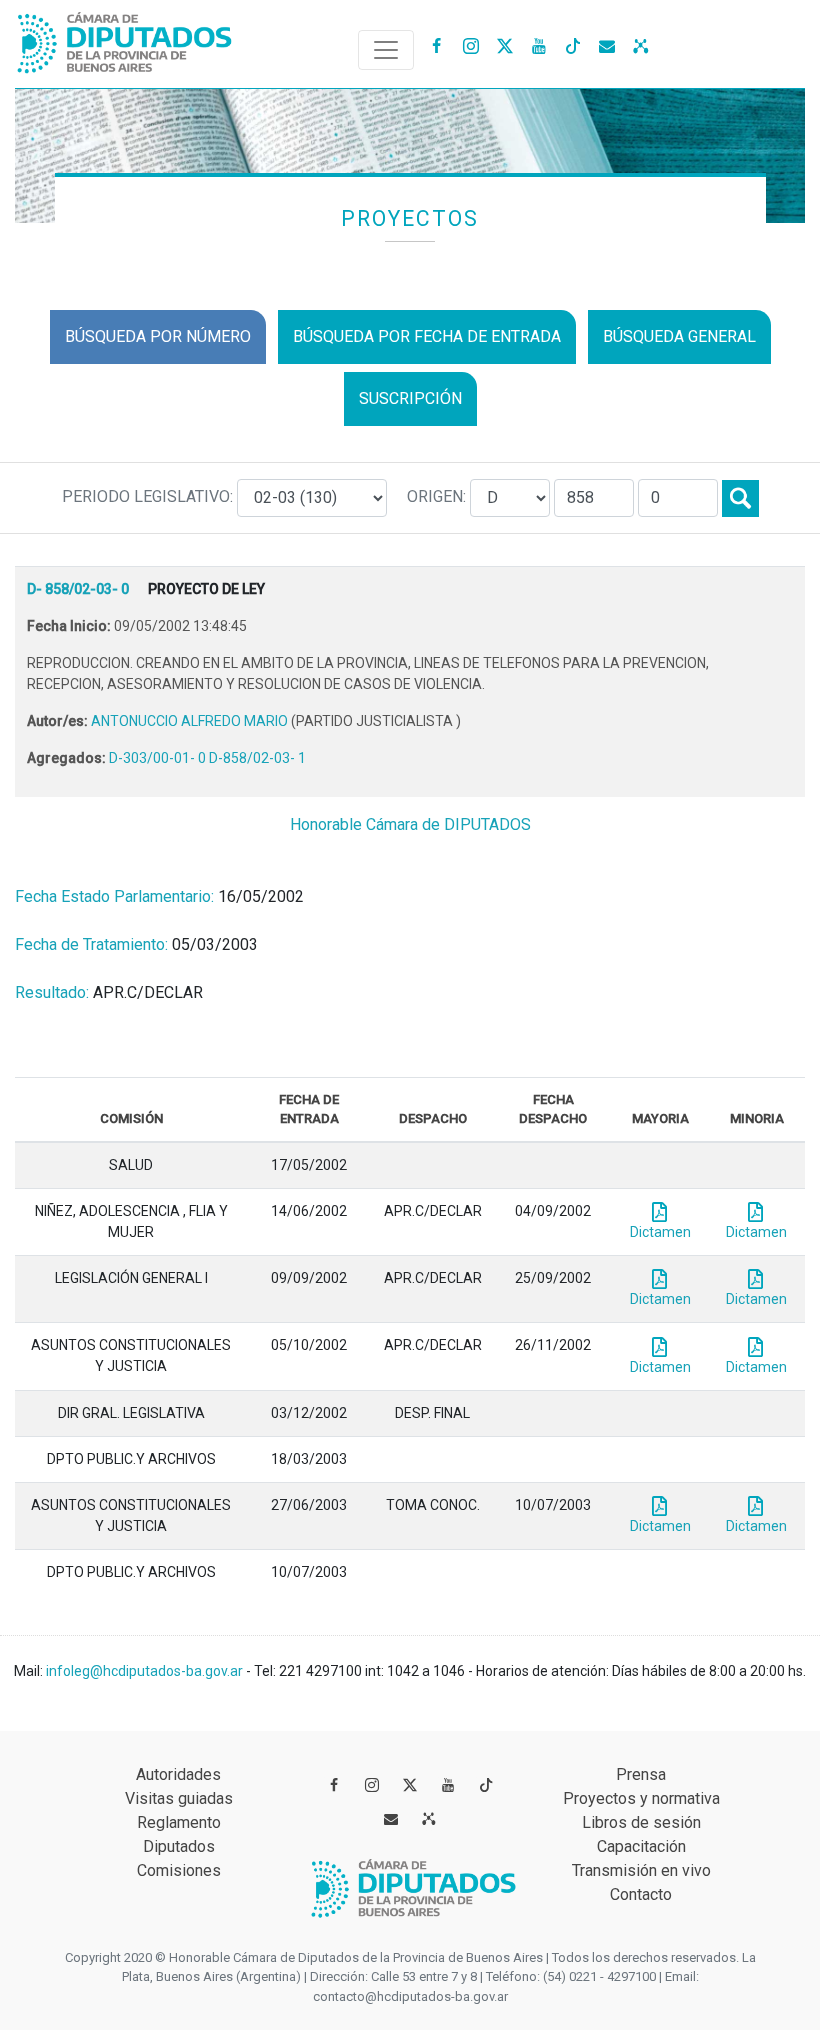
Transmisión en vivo (641, 1870)
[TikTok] (573, 45)
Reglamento (179, 1822)
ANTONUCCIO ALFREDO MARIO (191, 721)
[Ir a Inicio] (125, 38)
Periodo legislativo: (149, 496)
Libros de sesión (641, 1822)
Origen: (438, 496)
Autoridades (178, 1774)
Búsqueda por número (158, 336)
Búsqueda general (679, 336)
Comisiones (179, 1870)
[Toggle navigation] (386, 50)
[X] (505, 45)
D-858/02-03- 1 (257, 758)
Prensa (641, 1774)
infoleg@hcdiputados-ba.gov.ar (146, 1671)
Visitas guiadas (179, 1798)
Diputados (179, 1846)
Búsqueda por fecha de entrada (427, 336)
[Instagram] (471, 45)
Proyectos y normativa (641, 1798)
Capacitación (641, 1846)
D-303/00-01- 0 (159, 758)
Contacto (641, 1894)
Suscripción (410, 398)
